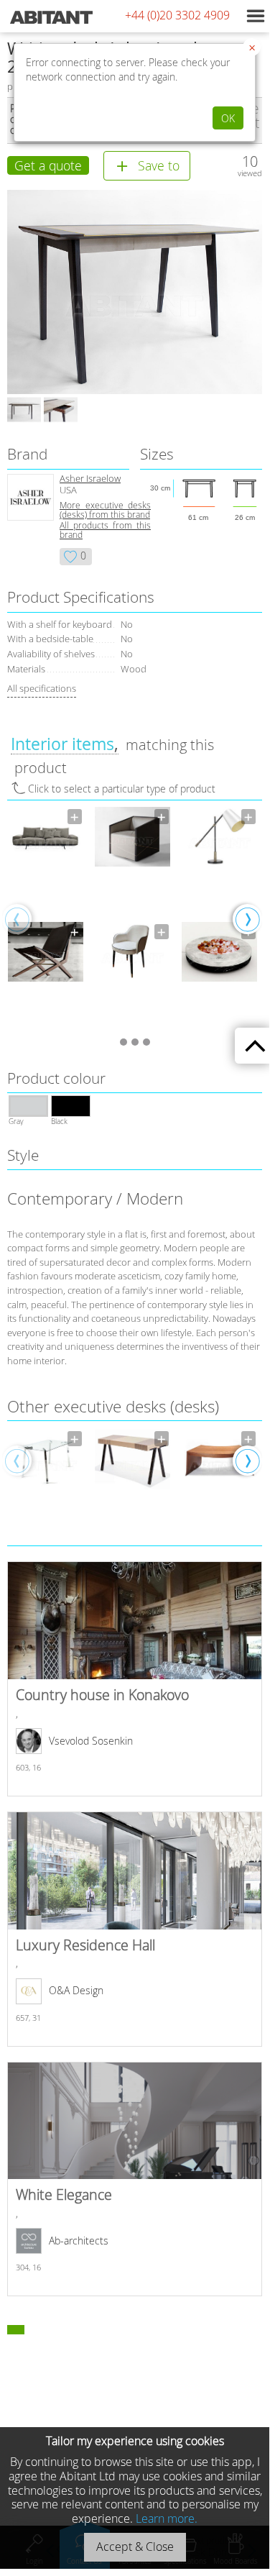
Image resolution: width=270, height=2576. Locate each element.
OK (228, 118)
